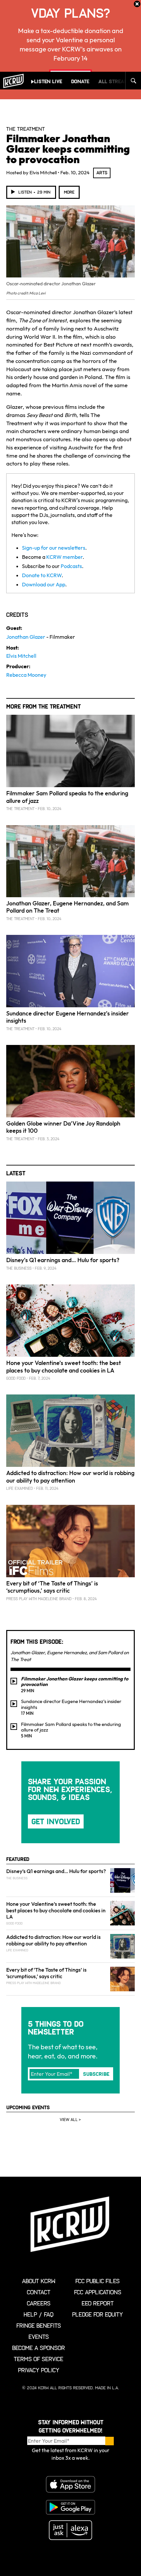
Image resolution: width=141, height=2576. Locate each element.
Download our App (44, 584)
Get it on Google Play (70, 2507)
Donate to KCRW (42, 575)
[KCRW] (13, 81)
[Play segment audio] (14, 1681)
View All (69, 2120)
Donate (80, 81)
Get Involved (56, 1821)
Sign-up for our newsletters (54, 548)
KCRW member (64, 557)
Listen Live (48, 81)
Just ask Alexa (70, 2530)
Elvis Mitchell (21, 656)
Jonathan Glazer (26, 637)
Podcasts (71, 566)
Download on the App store (70, 2484)
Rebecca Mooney (26, 675)
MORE (69, 192)
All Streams (115, 81)
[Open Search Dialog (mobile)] (133, 81)
